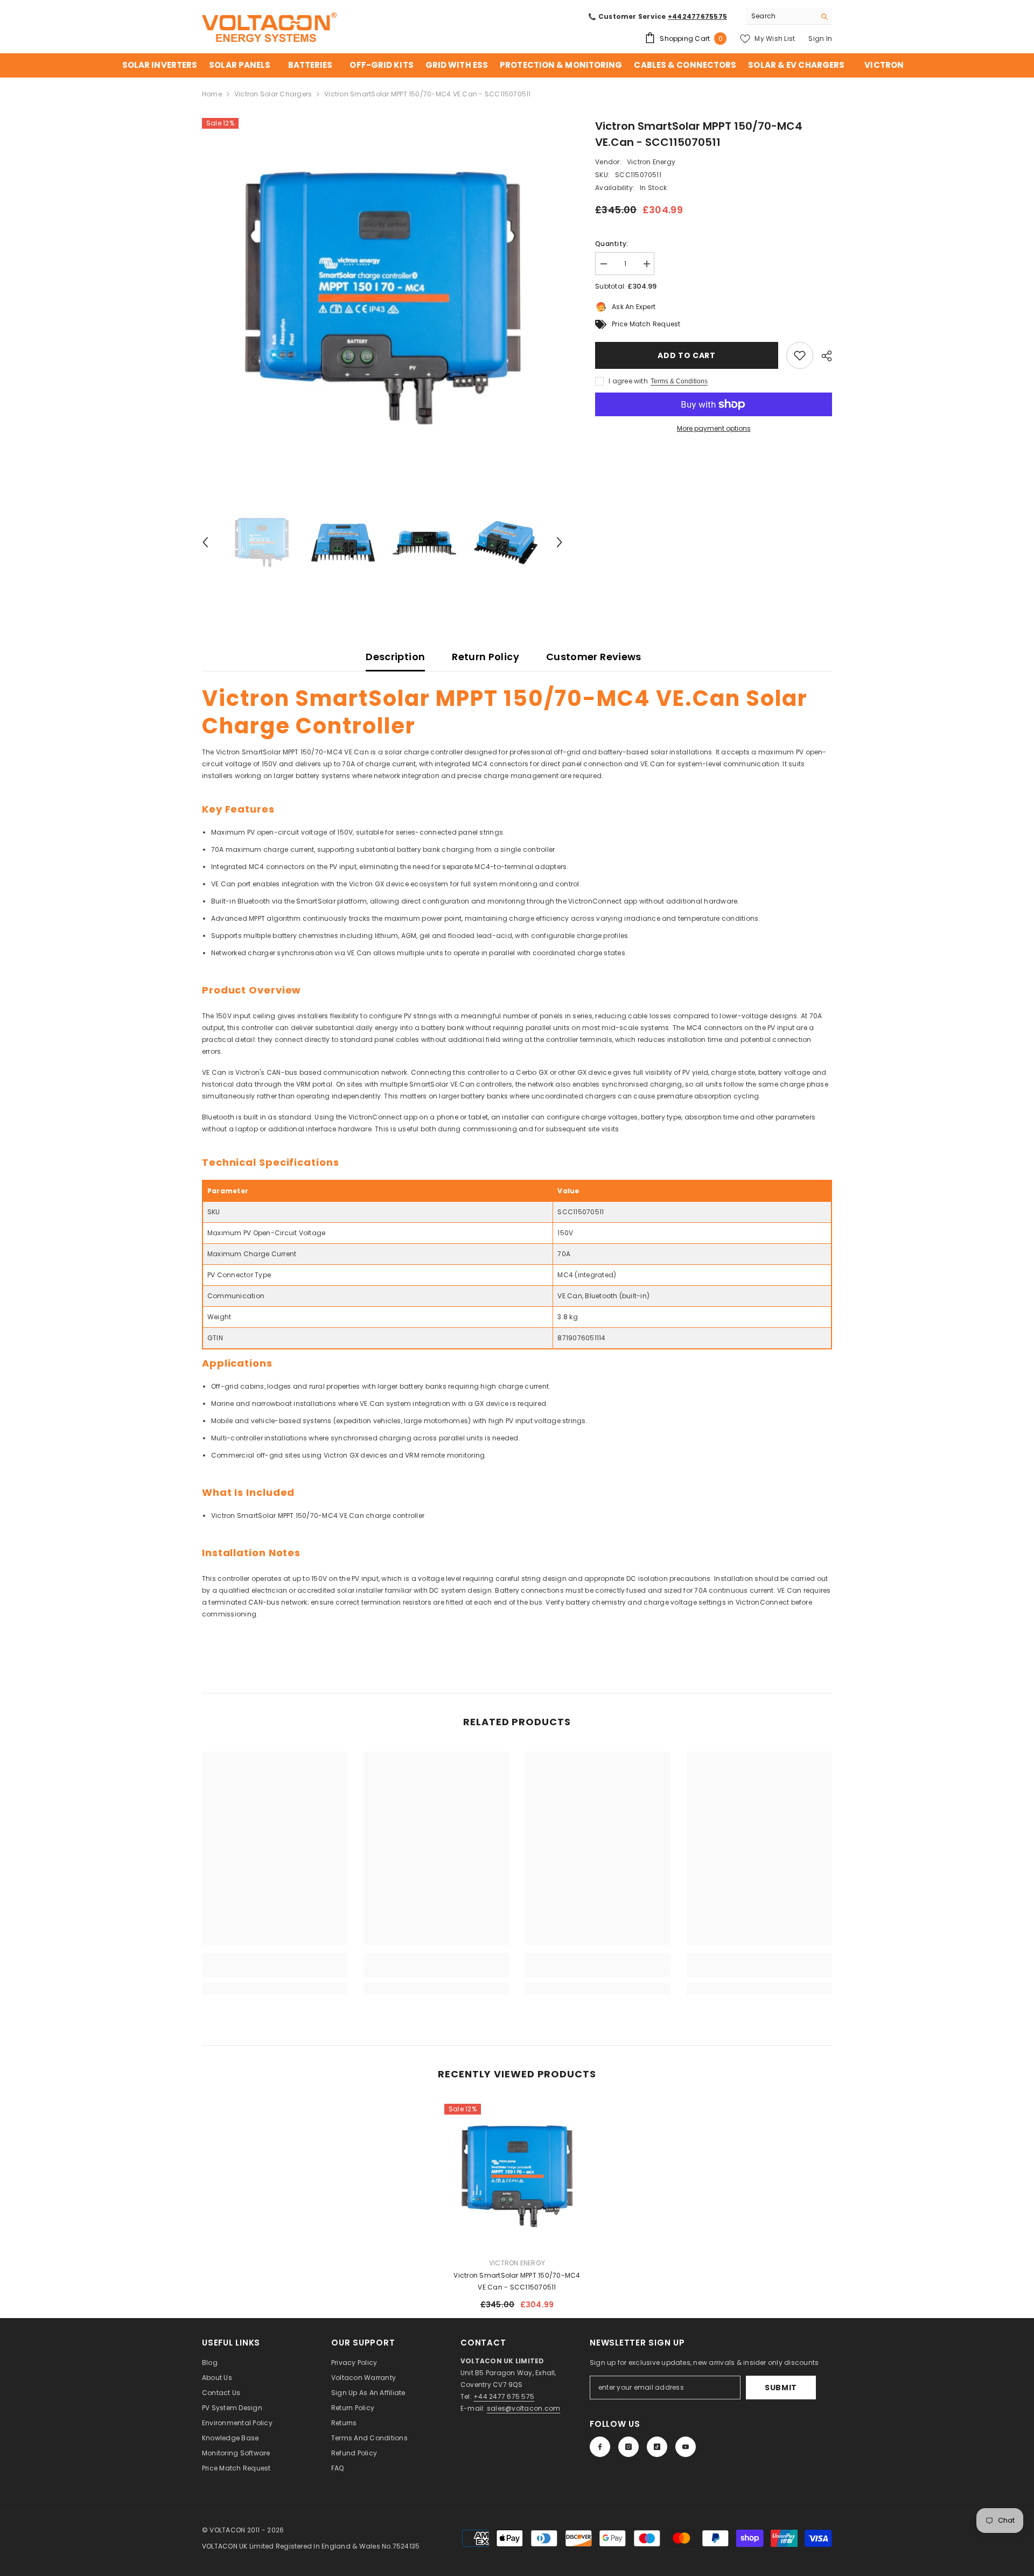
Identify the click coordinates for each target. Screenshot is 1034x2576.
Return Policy (485, 657)
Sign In (820, 38)
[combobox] (781, 16)
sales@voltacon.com (523, 2408)
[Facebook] (600, 2447)
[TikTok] (657, 2447)
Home (212, 94)
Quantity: (612, 244)
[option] (383, 299)
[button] (205, 542)
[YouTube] (686, 2447)
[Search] (789, 16)
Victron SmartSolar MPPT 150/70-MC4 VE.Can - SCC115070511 (517, 2281)
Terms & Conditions (679, 381)
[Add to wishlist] (800, 355)
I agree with (628, 381)
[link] (275, 1971)
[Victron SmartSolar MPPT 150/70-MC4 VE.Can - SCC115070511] (517, 2176)
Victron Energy (651, 162)
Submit (781, 2388)
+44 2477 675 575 (504, 2396)
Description (395, 657)
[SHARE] (823, 356)
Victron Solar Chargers (273, 94)
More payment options (714, 428)
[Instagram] (628, 2447)
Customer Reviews (594, 657)
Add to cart (687, 355)
